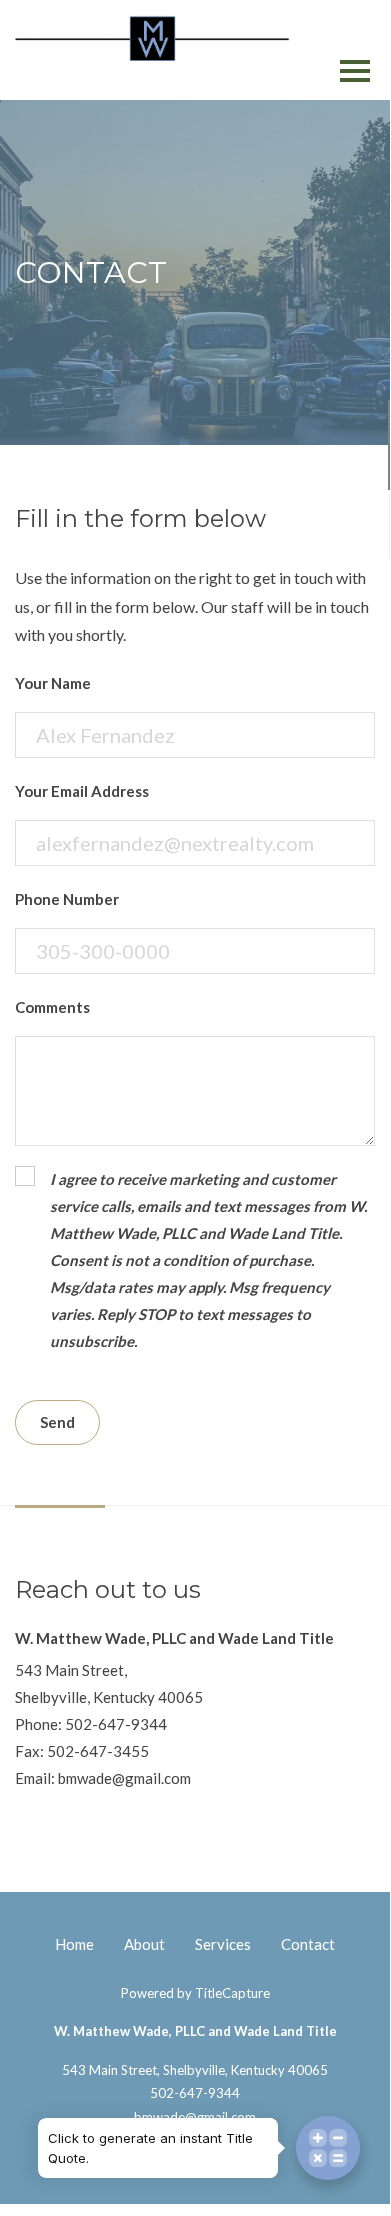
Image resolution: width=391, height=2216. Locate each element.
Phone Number (67, 899)
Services (223, 1944)
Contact (308, 1944)
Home (74, 1944)
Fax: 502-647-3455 (82, 1751)
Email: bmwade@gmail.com (103, 1778)
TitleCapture (232, 1993)
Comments (52, 1007)
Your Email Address (82, 791)
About (144, 1944)
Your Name (53, 683)
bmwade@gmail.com (195, 2117)
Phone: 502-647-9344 (91, 1724)
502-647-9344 (195, 2093)
